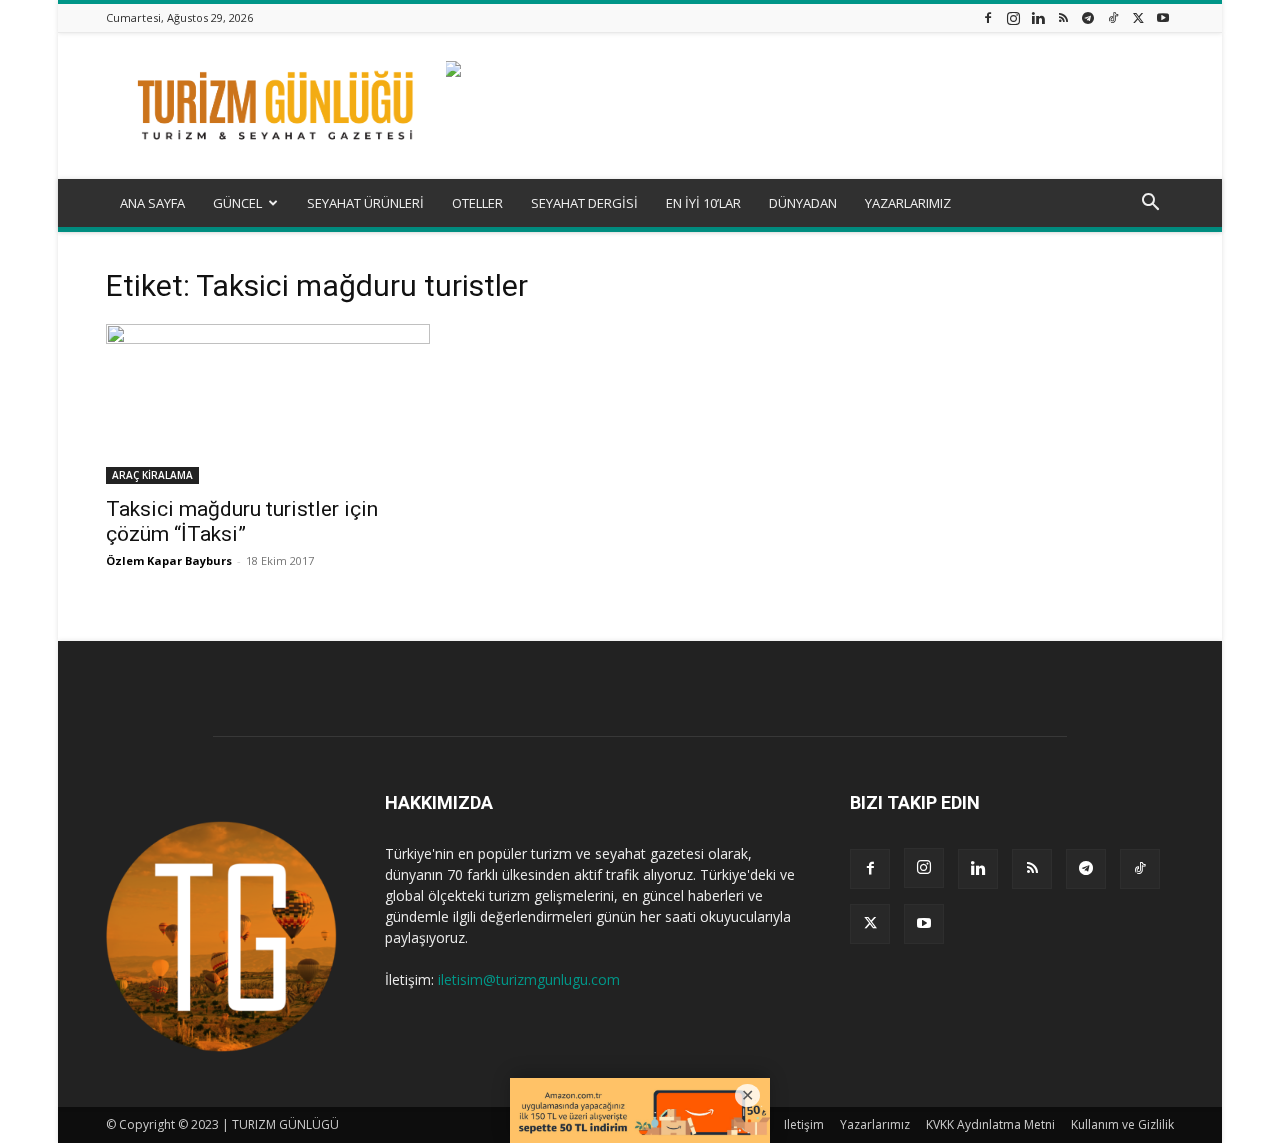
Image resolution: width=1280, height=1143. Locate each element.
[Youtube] (1163, 17)
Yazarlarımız (875, 1124)
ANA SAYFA (152, 203)
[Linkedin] (1038, 17)
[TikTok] (1113, 17)
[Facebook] (988, 17)
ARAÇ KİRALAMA (152, 475)
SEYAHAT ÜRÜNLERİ (365, 203)
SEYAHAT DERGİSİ (584, 203)
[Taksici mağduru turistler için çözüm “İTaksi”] (268, 404)
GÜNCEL (237, 203)
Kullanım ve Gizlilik (1122, 1124)
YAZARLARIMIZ (908, 203)
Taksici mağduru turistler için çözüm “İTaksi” (242, 521)
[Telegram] (1088, 17)
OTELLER (477, 203)
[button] (1150, 204)
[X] (1138, 17)
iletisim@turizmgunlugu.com (529, 979)
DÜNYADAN (803, 203)
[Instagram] (1013, 17)
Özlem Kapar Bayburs (169, 560)
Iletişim (804, 1124)
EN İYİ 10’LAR (703, 203)
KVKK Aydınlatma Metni (990, 1124)
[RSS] (1063, 17)
